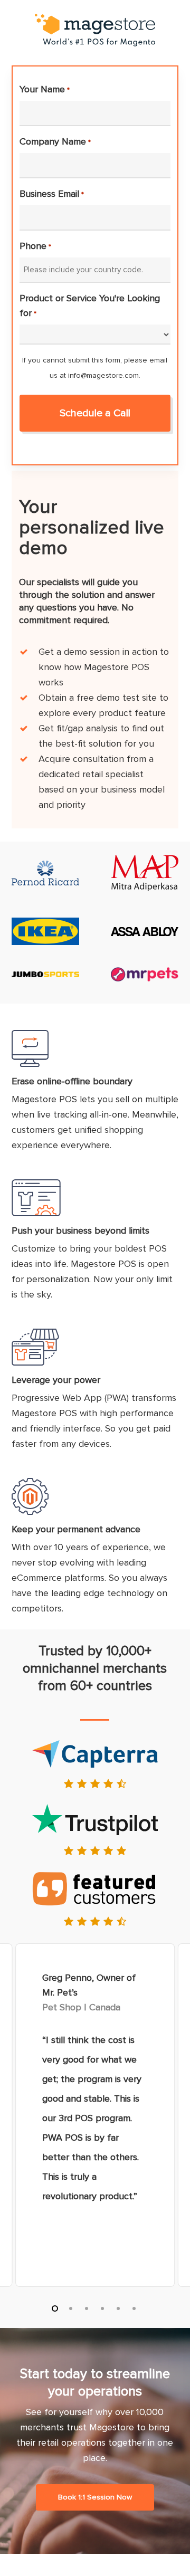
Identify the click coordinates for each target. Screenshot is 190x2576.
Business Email (51, 194)
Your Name (44, 89)
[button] (95, 2497)
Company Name (55, 141)
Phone (35, 246)
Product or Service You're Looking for (90, 306)
